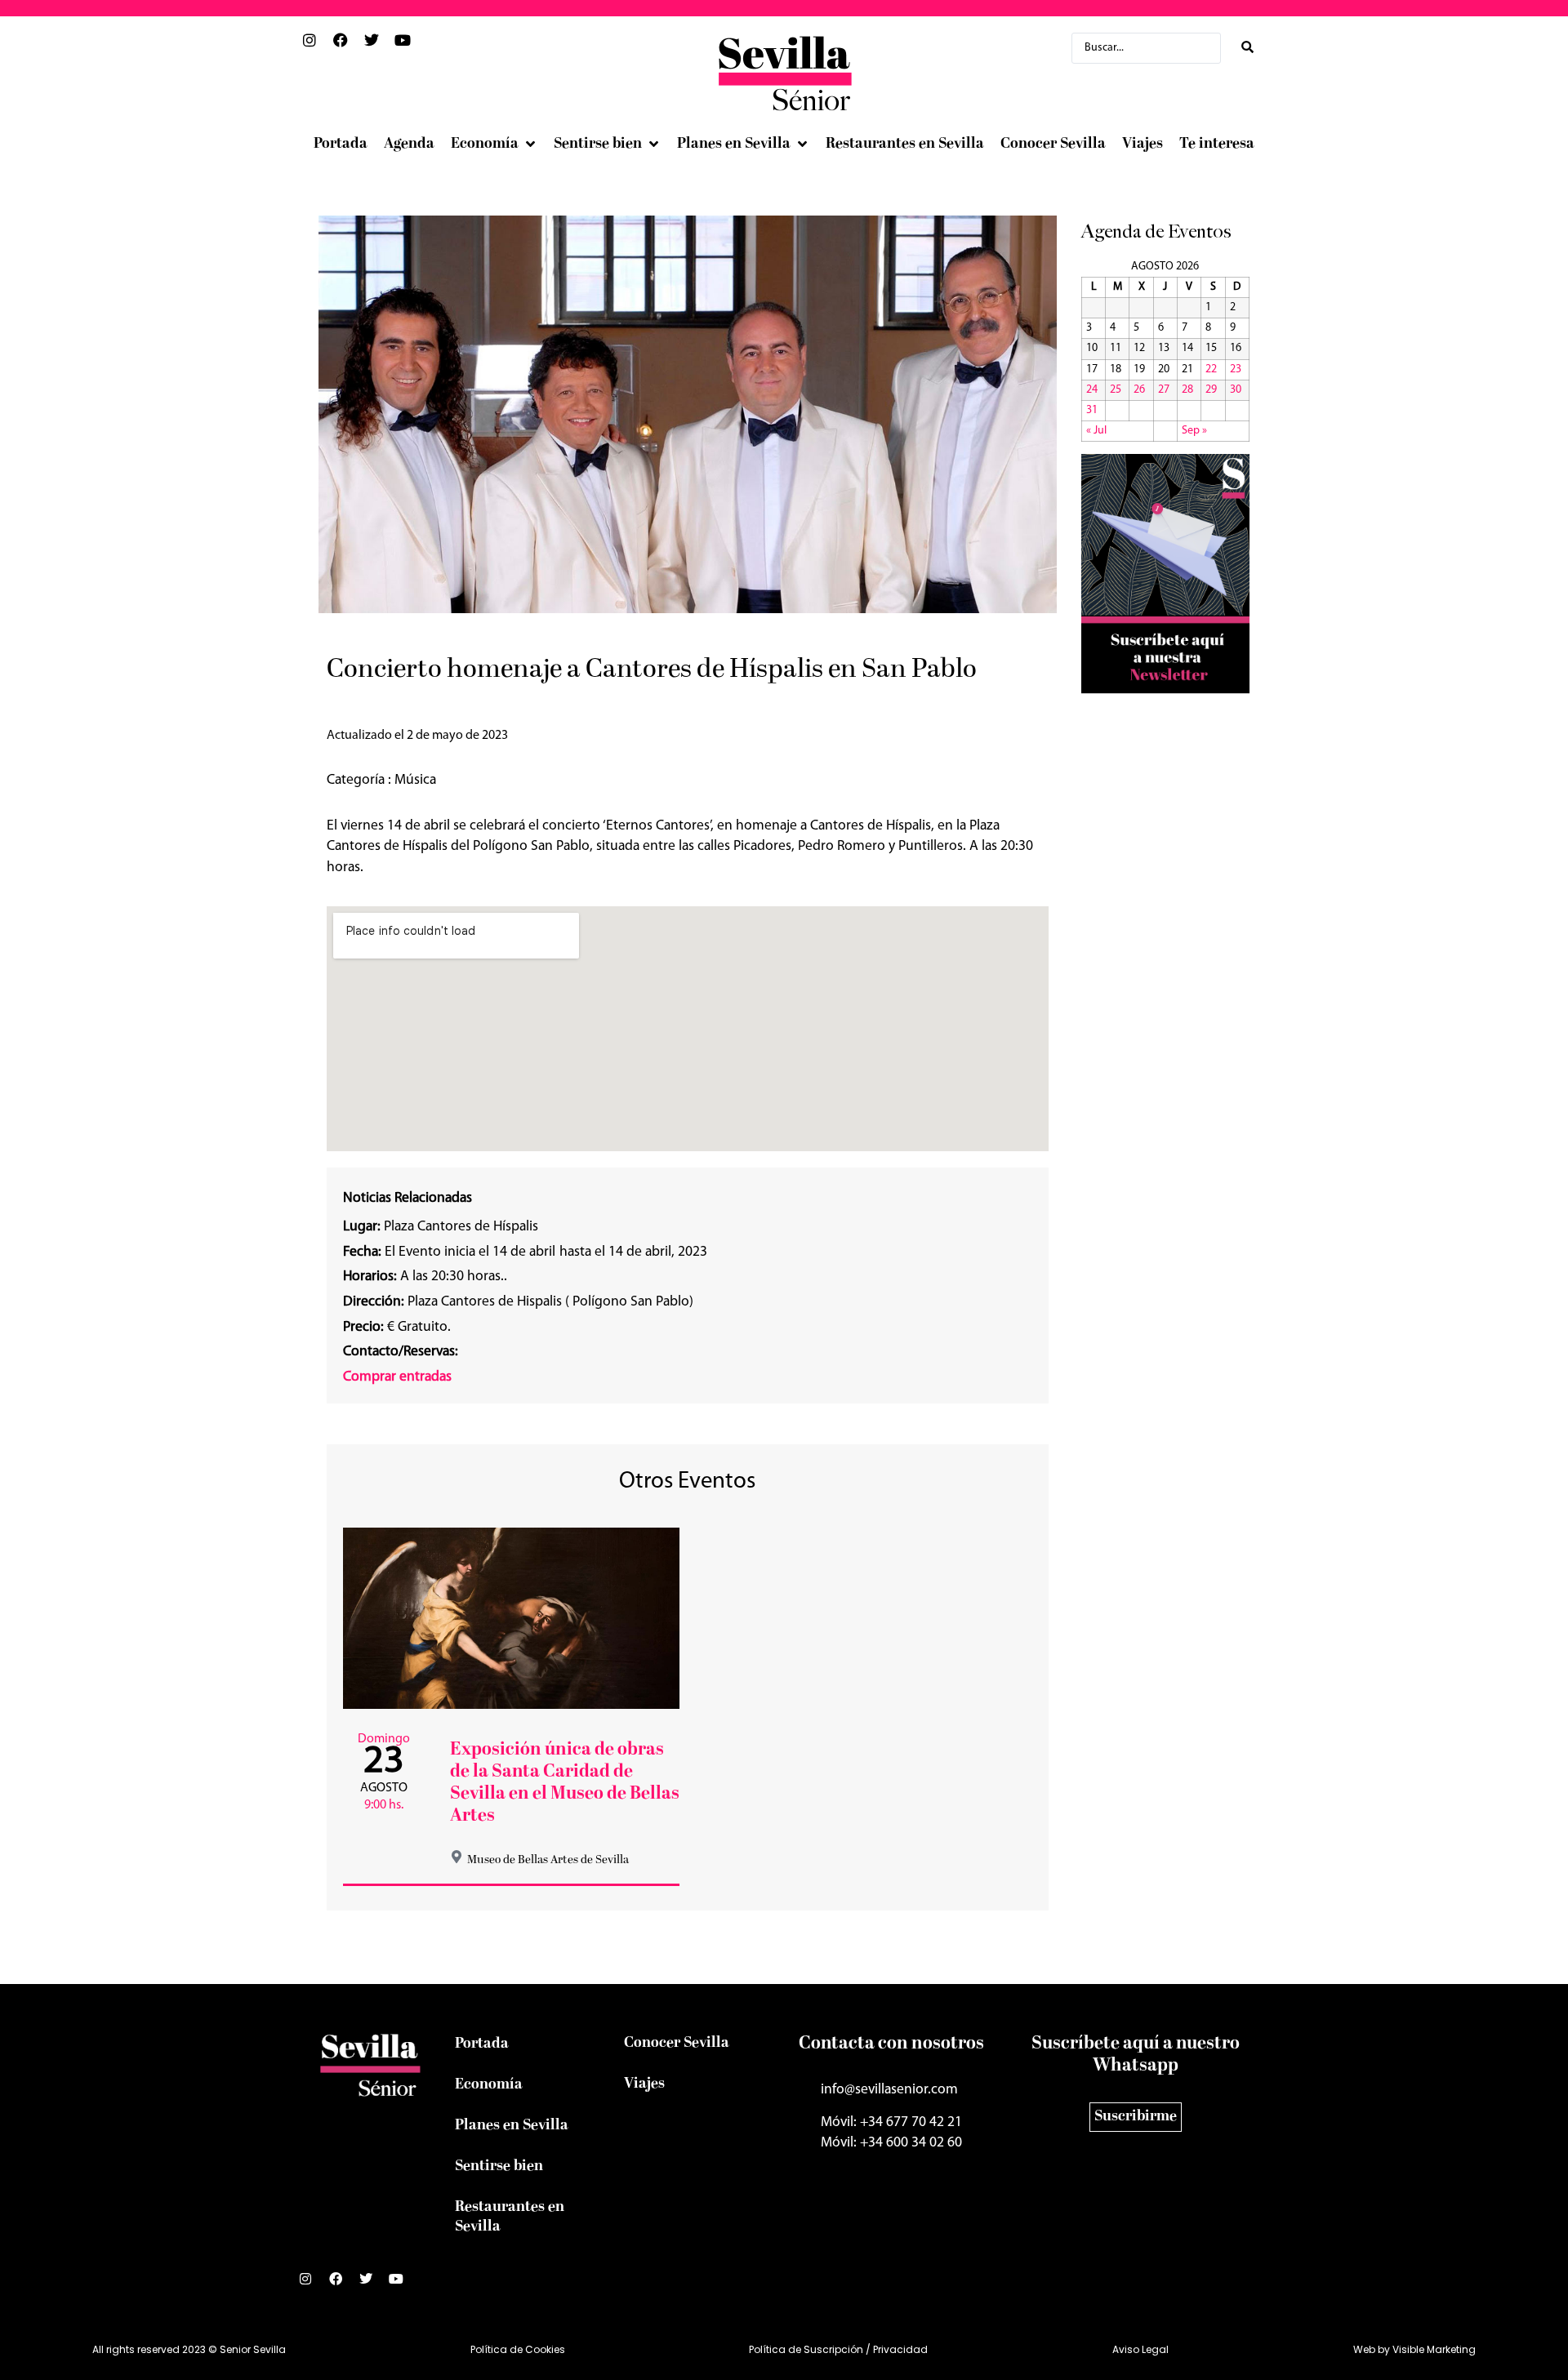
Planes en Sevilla (512, 2126)
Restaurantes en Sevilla (510, 2217)
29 (1211, 390)
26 (1139, 390)
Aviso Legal (1140, 2349)
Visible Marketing (1434, 2349)
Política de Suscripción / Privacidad (838, 2349)
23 (1236, 369)
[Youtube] (403, 2285)
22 (1211, 369)
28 (1187, 390)
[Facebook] (342, 2285)
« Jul (1096, 431)
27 (1164, 390)
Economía (489, 2085)
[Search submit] (1247, 48)
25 (1116, 390)
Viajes (644, 2084)
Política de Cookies (518, 2349)
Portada (482, 2044)
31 (1092, 410)
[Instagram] (312, 2285)
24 (1092, 390)
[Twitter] (372, 2285)
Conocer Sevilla (677, 2043)
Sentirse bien (499, 2166)
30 (1236, 390)
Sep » (1194, 431)
